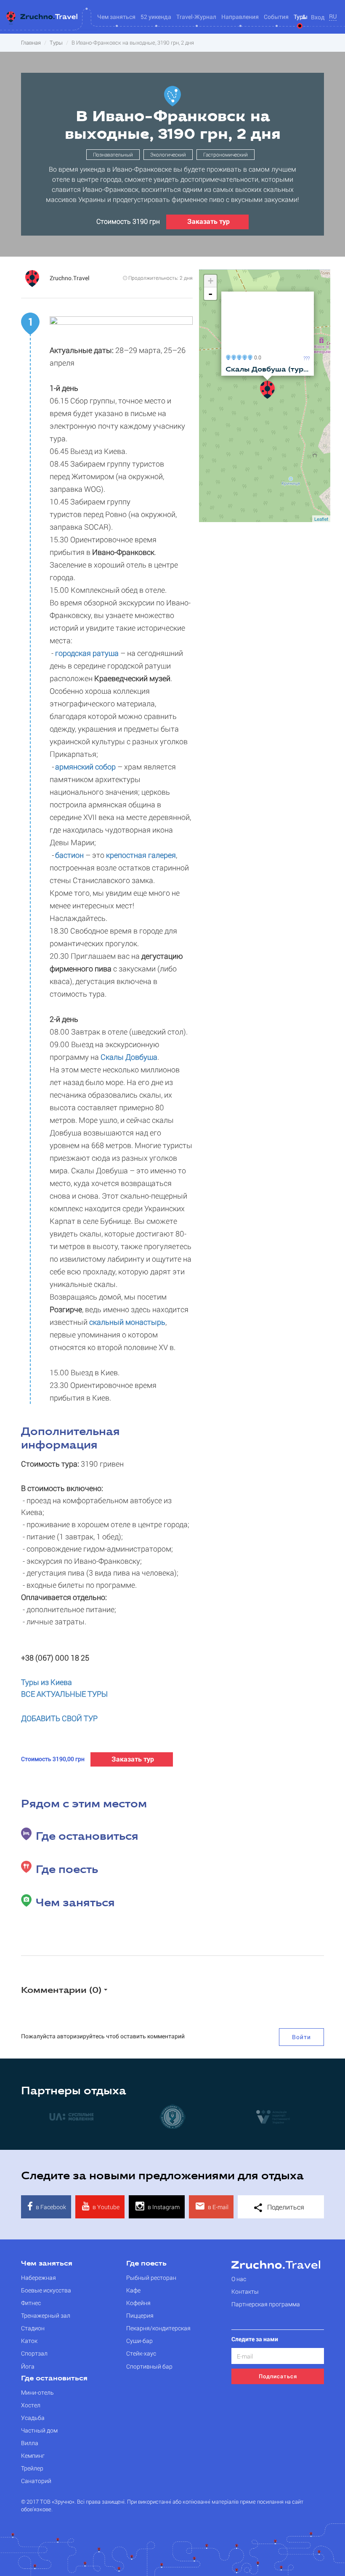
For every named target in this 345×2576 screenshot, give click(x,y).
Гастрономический (226, 154)
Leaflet (321, 519)
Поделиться (285, 2207)
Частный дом (39, 2430)
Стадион (33, 2328)
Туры (56, 42)
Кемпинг (33, 2455)
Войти (301, 2037)
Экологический (168, 154)
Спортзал (34, 2353)
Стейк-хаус (141, 2353)
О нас (239, 2279)
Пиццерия (140, 2315)
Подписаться (278, 2376)
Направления (240, 17)
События (276, 17)
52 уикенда (156, 17)
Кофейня (138, 2303)
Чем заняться (47, 2264)
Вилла (30, 2443)
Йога (28, 2366)
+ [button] (211, 281)
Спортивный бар (149, 2366)
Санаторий (36, 2481)
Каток (29, 2341)
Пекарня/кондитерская (158, 2328)
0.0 (256, 357)
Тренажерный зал (46, 2315)
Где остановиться (54, 2379)
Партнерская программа (266, 2304)
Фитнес (31, 2303)
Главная (31, 42)
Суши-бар (139, 2341)
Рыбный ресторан (151, 2278)
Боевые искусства (46, 2290)
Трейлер (32, 2468)
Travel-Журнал (196, 17)
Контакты (245, 2291)
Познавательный (113, 154)
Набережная (38, 2278)
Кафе (133, 2290)
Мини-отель (37, 2392)
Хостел (31, 2405)
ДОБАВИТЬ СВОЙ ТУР (59, 1718)
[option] (142, 2116)
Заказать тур (208, 221)
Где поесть (146, 2264)
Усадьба (33, 2418)
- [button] (210, 294)
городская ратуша (86, 653)
